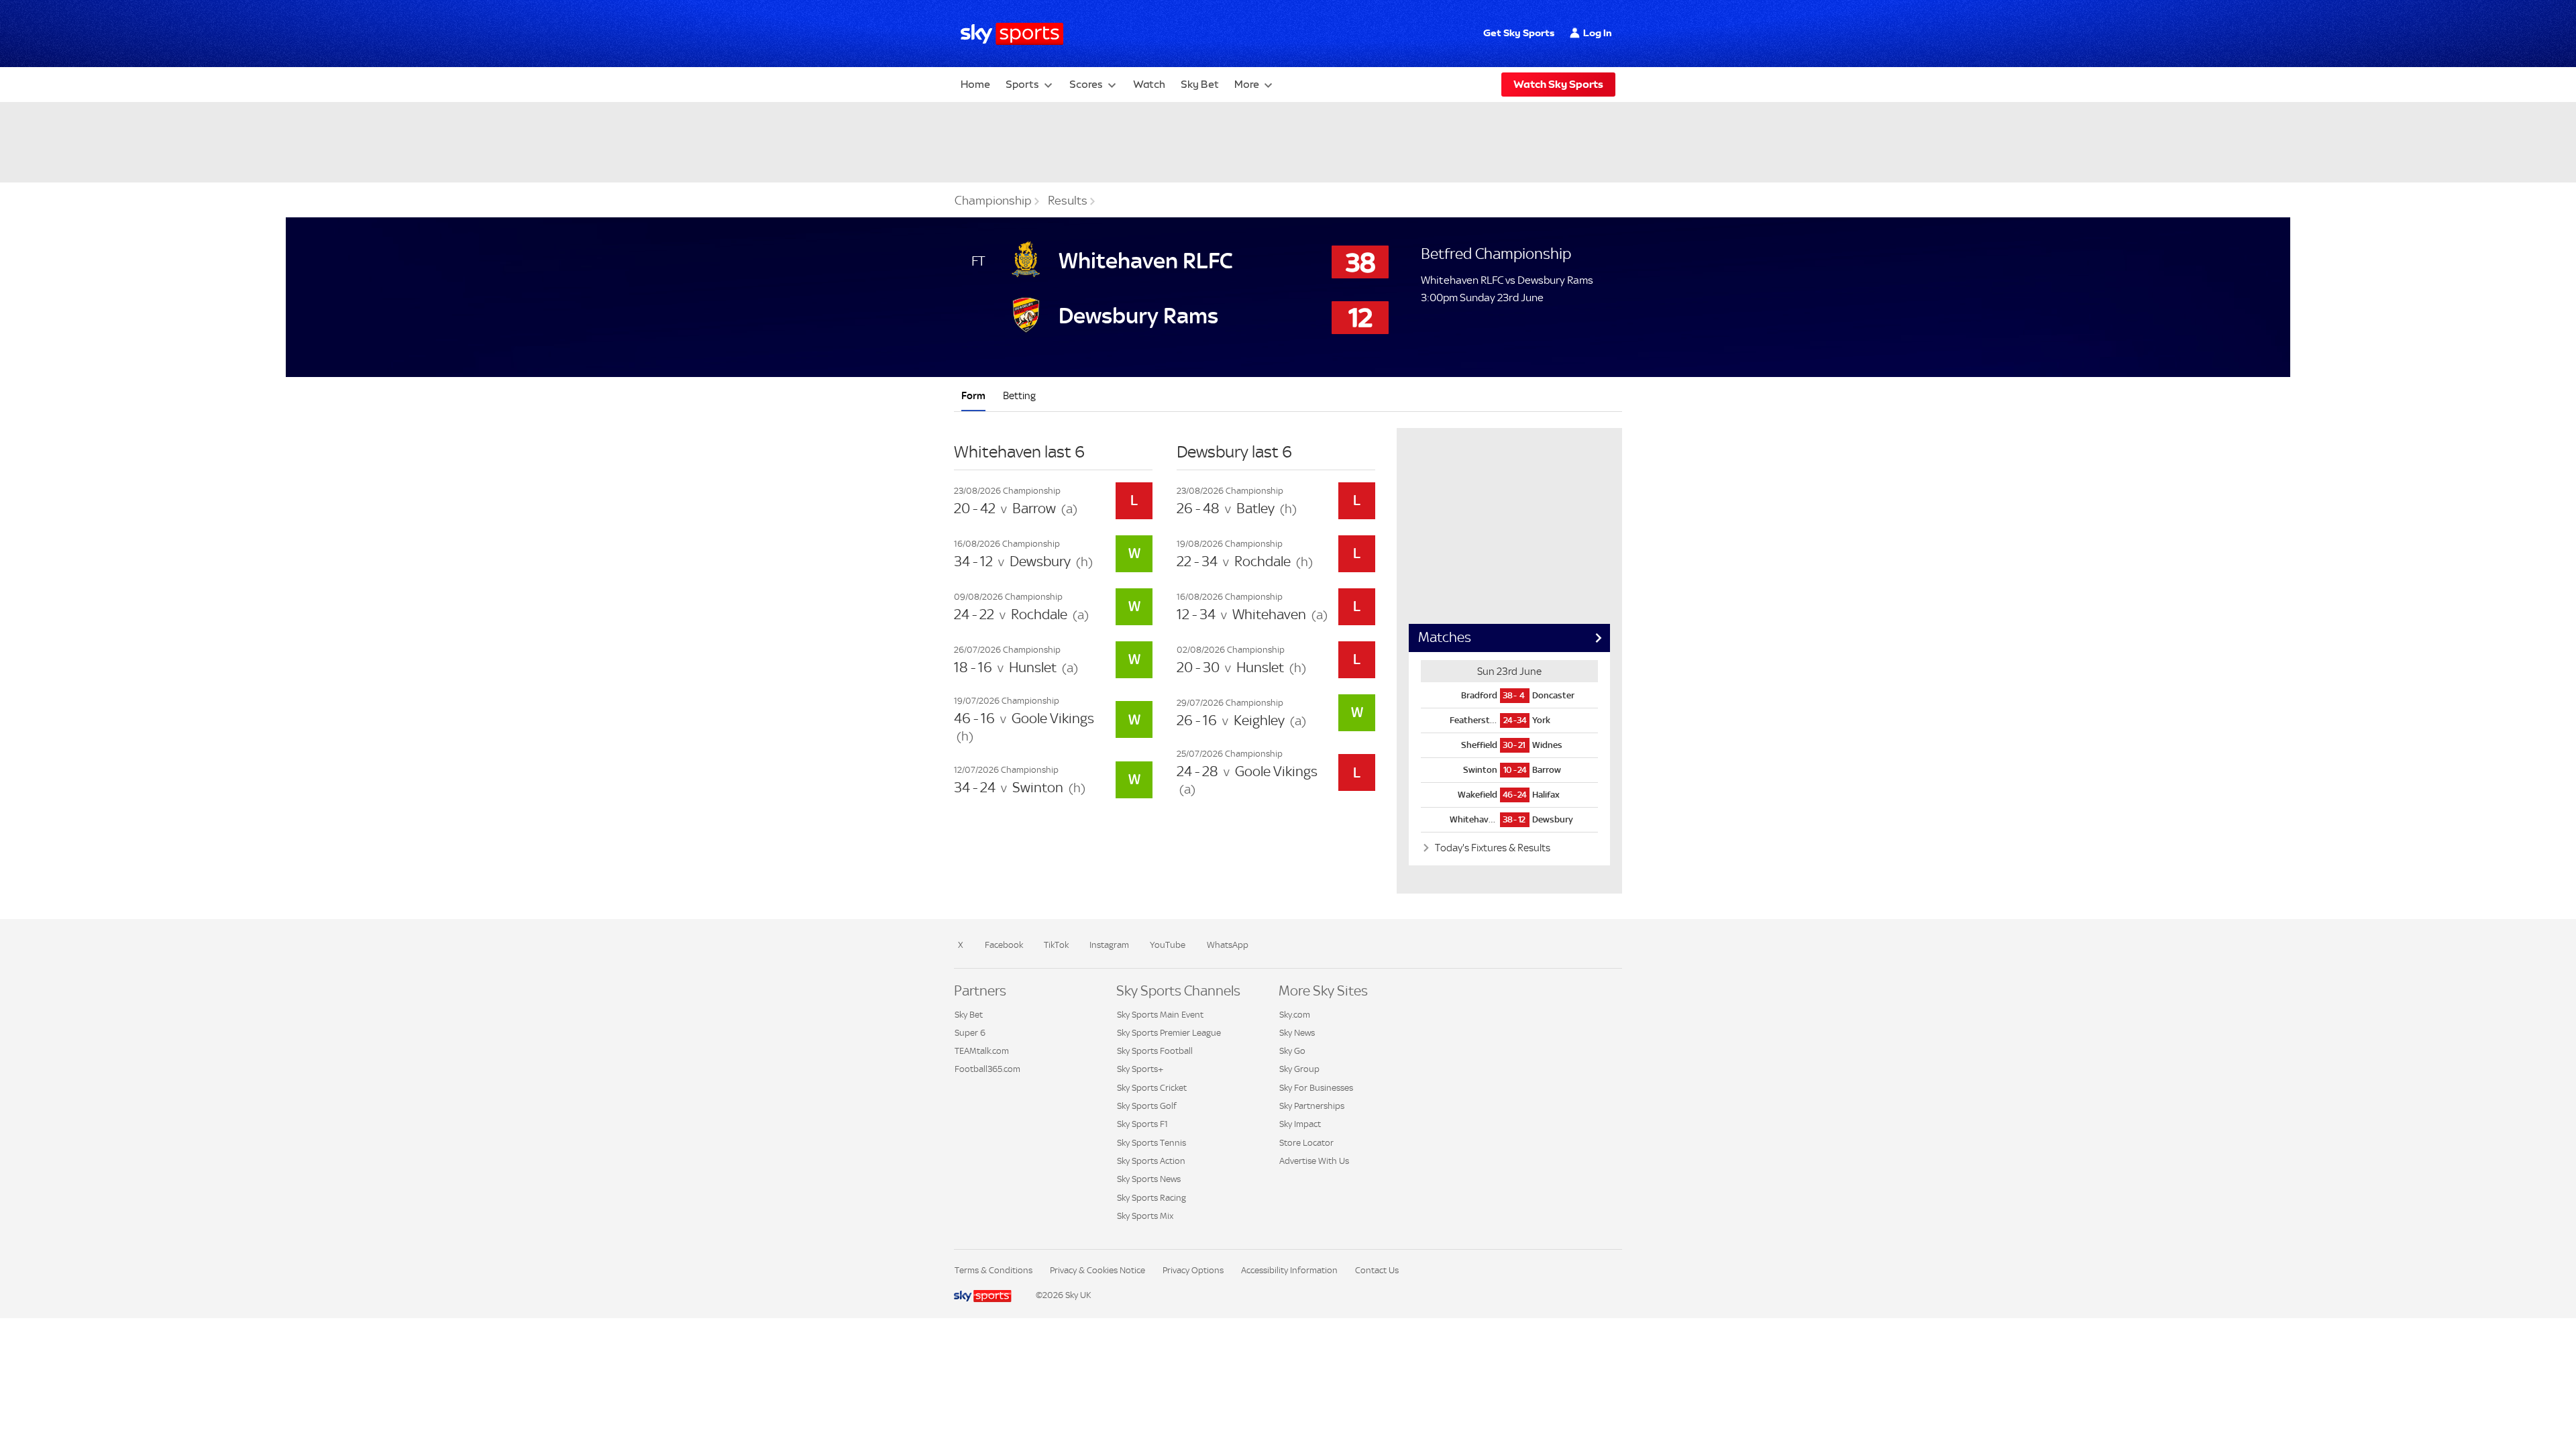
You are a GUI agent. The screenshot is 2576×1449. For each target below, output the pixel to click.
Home (975, 84)
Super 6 (970, 1033)
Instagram (1109, 945)
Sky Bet (1200, 84)
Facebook (1004, 945)
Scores (1086, 84)
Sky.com (1295, 1015)
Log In (1598, 33)
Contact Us (1377, 1270)
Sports (1022, 84)
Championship (993, 201)
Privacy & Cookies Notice (1097, 1270)
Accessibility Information (1289, 1270)
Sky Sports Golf (1147, 1106)
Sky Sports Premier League (1169, 1033)
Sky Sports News (1149, 1179)
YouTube (1168, 945)
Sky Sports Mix (1145, 1216)
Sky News (1297, 1033)
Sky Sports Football (1155, 1051)
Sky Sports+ (1140, 1069)
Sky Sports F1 (1142, 1124)
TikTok (1056, 945)
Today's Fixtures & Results (1492, 848)
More (1247, 84)
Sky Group (1299, 1069)
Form (973, 395)
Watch (1149, 84)
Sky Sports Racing (1151, 1198)
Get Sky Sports (1519, 33)
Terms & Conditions (994, 1270)
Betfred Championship (1496, 254)
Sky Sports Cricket (1152, 1088)
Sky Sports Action (1151, 1161)
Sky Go (1292, 1051)
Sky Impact (1300, 1124)
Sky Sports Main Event (1160, 1015)
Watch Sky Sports (1558, 84)
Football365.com (987, 1069)
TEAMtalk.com (982, 1051)
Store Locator (1306, 1143)
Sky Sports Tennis (1151, 1143)
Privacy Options (1193, 1270)
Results (1068, 201)
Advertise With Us (1314, 1161)
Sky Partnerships (1312, 1106)
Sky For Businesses (1316, 1088)
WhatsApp (1228, 945)
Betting (1019, 395)
